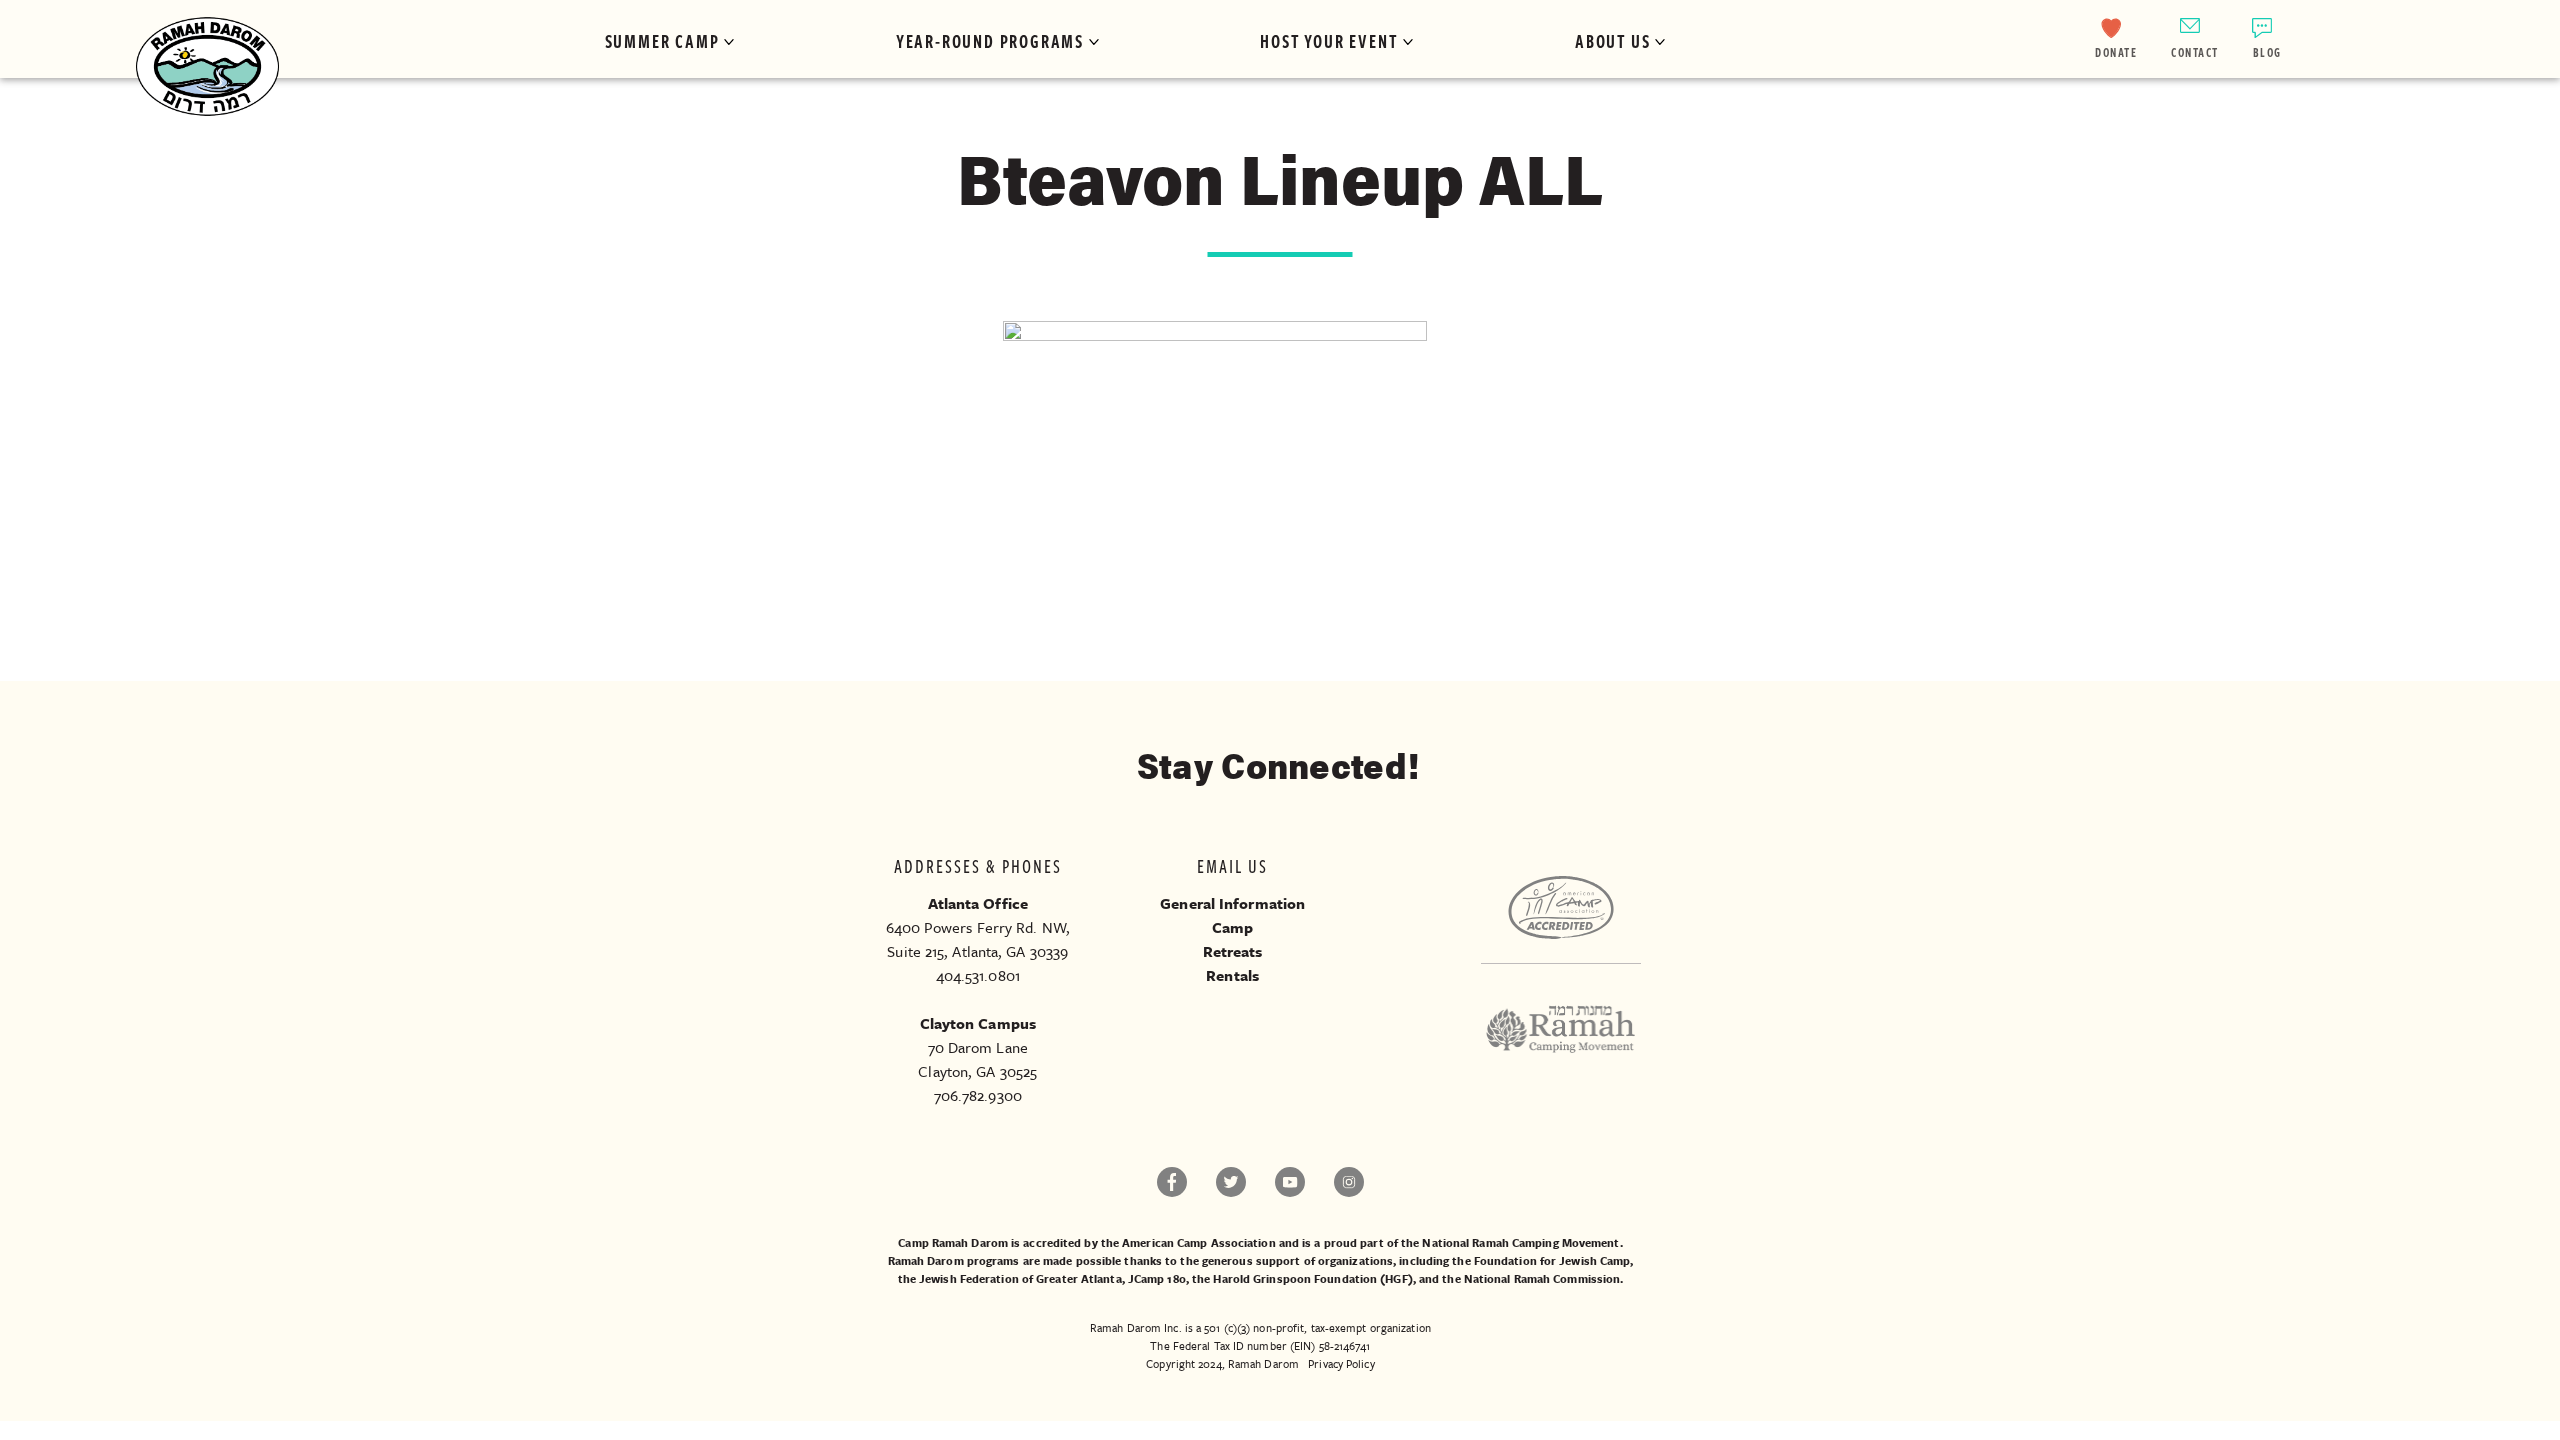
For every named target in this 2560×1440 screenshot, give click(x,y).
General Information (1232, 903)
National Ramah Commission (1542, 1278)
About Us (1612, 41)
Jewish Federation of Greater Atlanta (1020, 1278)
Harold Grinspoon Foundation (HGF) (1312, 1278)
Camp (1232, 927)
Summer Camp (662, 41)
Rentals (1232, 975)
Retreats (1233, 951)
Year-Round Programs (990, 41)
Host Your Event (1329, 41)
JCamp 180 (1157, 1278)
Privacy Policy (1341, 1363)
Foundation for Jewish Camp (1552, 1260)
